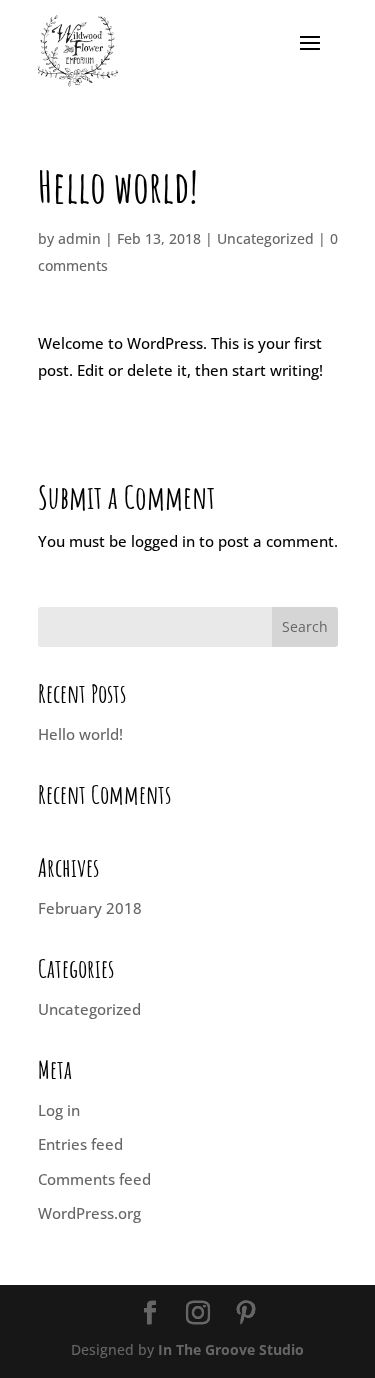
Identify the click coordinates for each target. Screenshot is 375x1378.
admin (79, 238)
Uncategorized (265, 238)
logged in (163, 541)
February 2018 (90, 908)
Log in (59, 1110)
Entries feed (80, 1144)
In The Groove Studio (231, 1349)
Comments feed (94, 1179)
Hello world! (80, 734)
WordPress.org (89, 1213)
